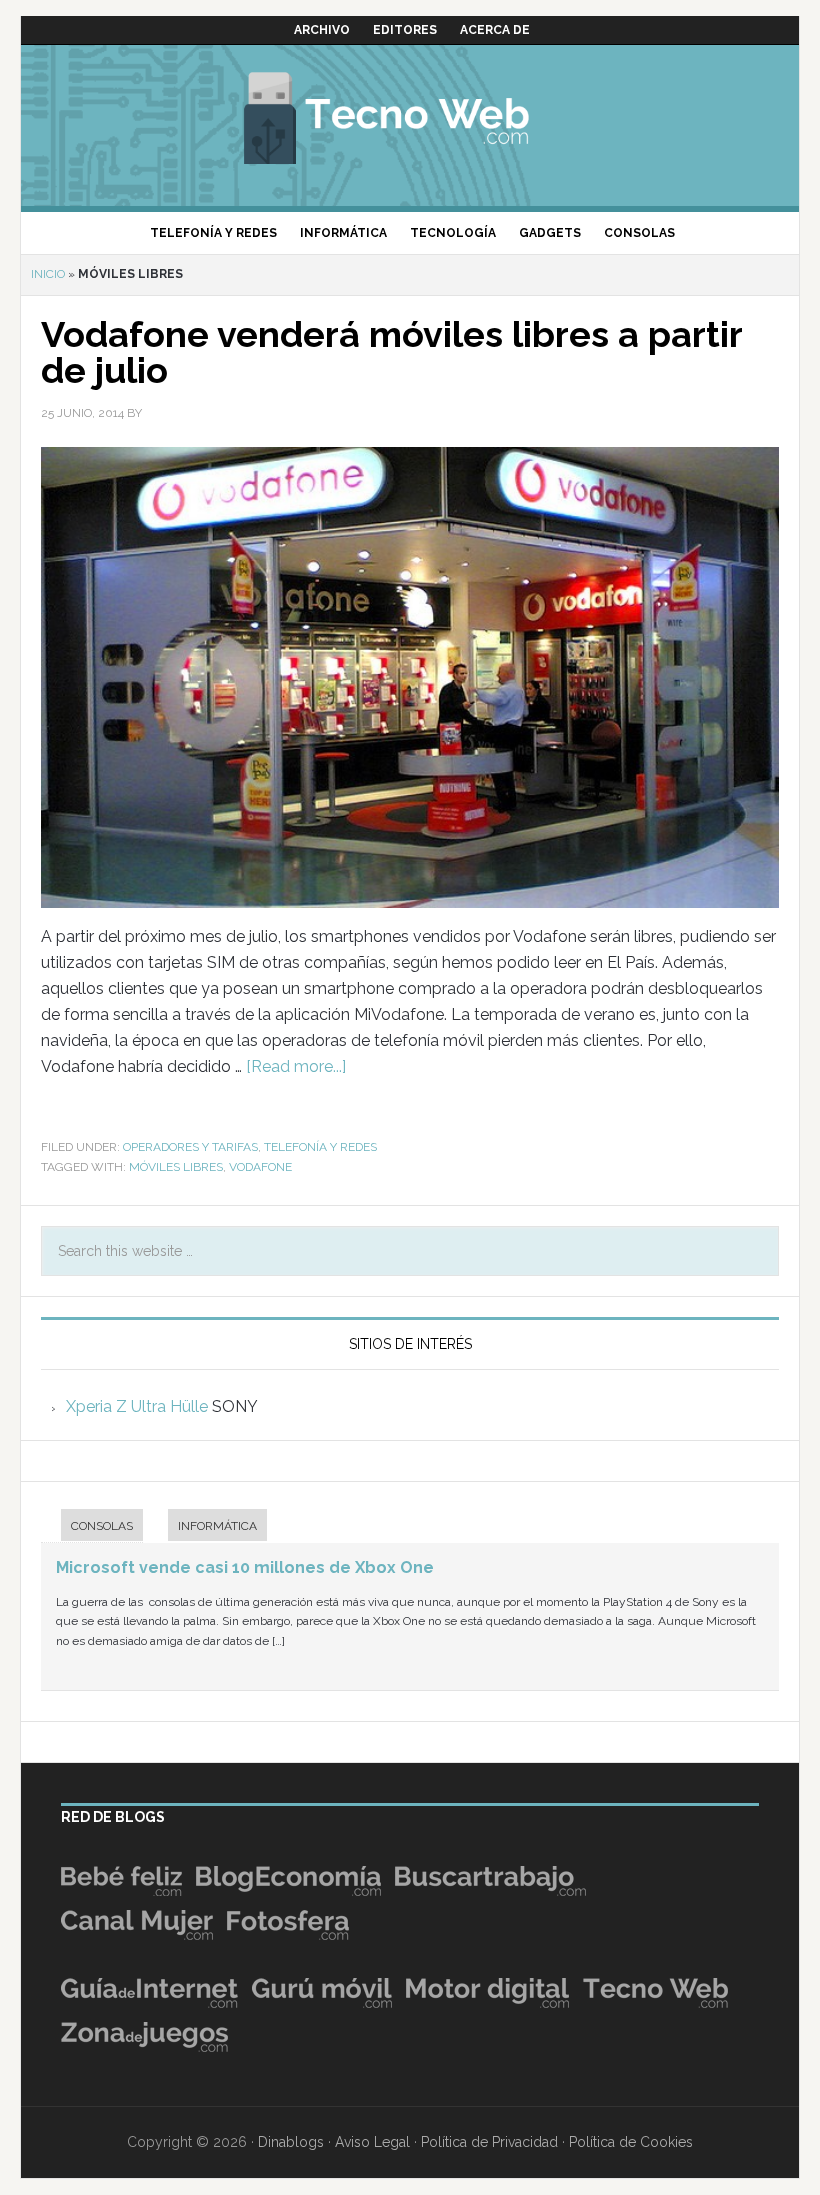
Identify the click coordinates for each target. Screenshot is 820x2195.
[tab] (92, 1527)
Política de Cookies (631, 2142)
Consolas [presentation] (102, 1526)
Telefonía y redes (320, 1147)
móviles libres (176, 1167)
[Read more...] (296, 1066)
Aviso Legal (372, 2142)
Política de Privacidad (489, 2142)
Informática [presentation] (217, 1526)
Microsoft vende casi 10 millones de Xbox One (245, 1567)
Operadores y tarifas (190, 1147)
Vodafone (260, 1167)
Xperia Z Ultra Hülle (137, 1406)
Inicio (48, 274)
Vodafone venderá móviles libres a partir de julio (391, 352)
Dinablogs (291, 2142)
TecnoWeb (410, 115)
